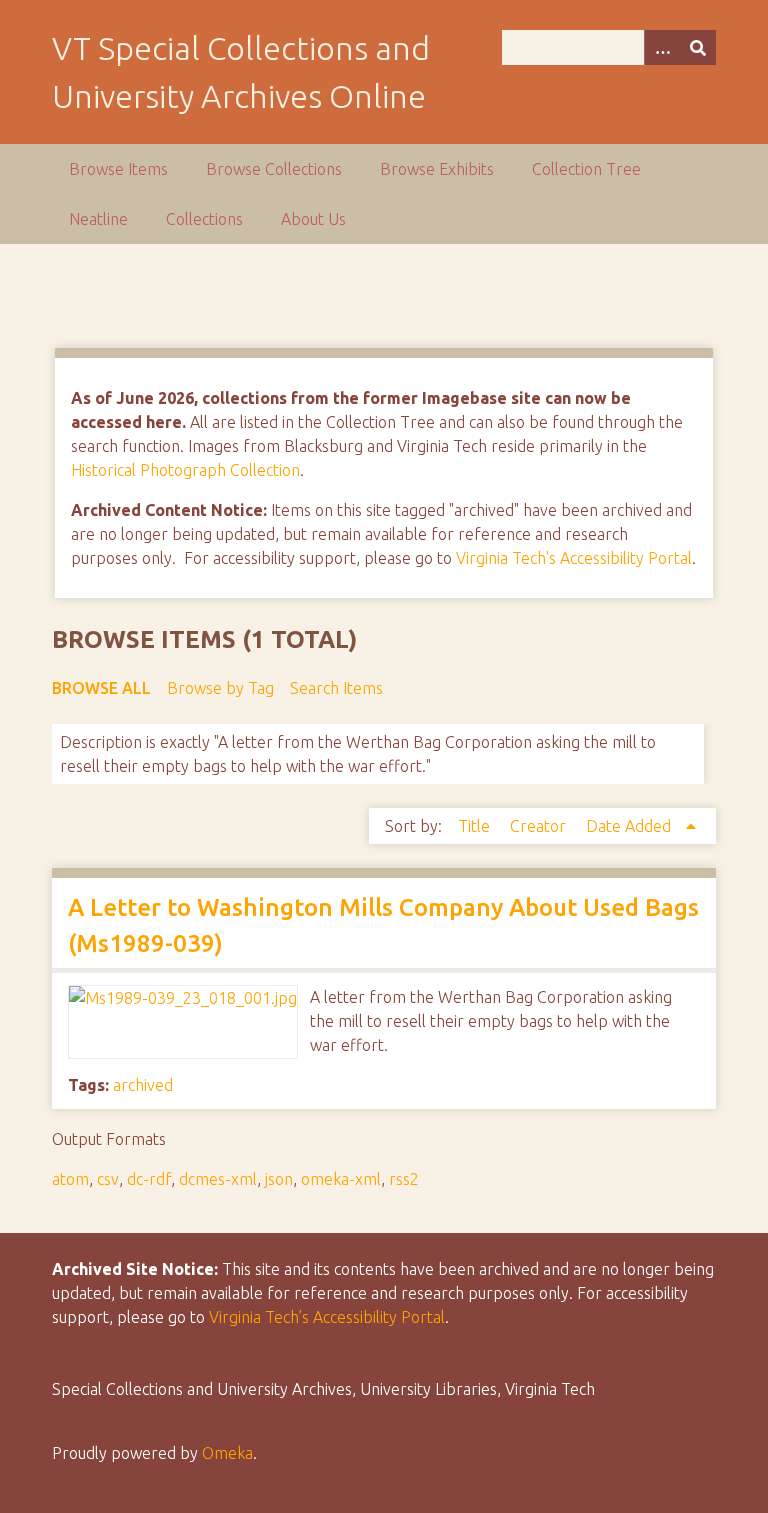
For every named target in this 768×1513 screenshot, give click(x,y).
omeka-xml (341, 1179)
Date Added (630, 826)
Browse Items (118, 169)
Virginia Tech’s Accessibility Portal (327, 1317)
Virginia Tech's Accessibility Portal (574, 558)
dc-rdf (149, 1179)
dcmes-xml (218, 1179)
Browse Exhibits (437, 169)
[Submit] (698, 47)
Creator (540, 826)
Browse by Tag (220, 688)
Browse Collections (274, 169)
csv (108, 1179)
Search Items (336, 688)
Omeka (227, 1453)
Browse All (101, 688)
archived (143, 1085)
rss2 (404, 1179)
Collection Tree (586, 169)
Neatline (98, 219)
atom (70, 1179)
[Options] (662, 47)
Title (476, 826)
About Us (313, 219)
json (279, 1179)
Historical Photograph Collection (185, 470)
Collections (204, 219)
